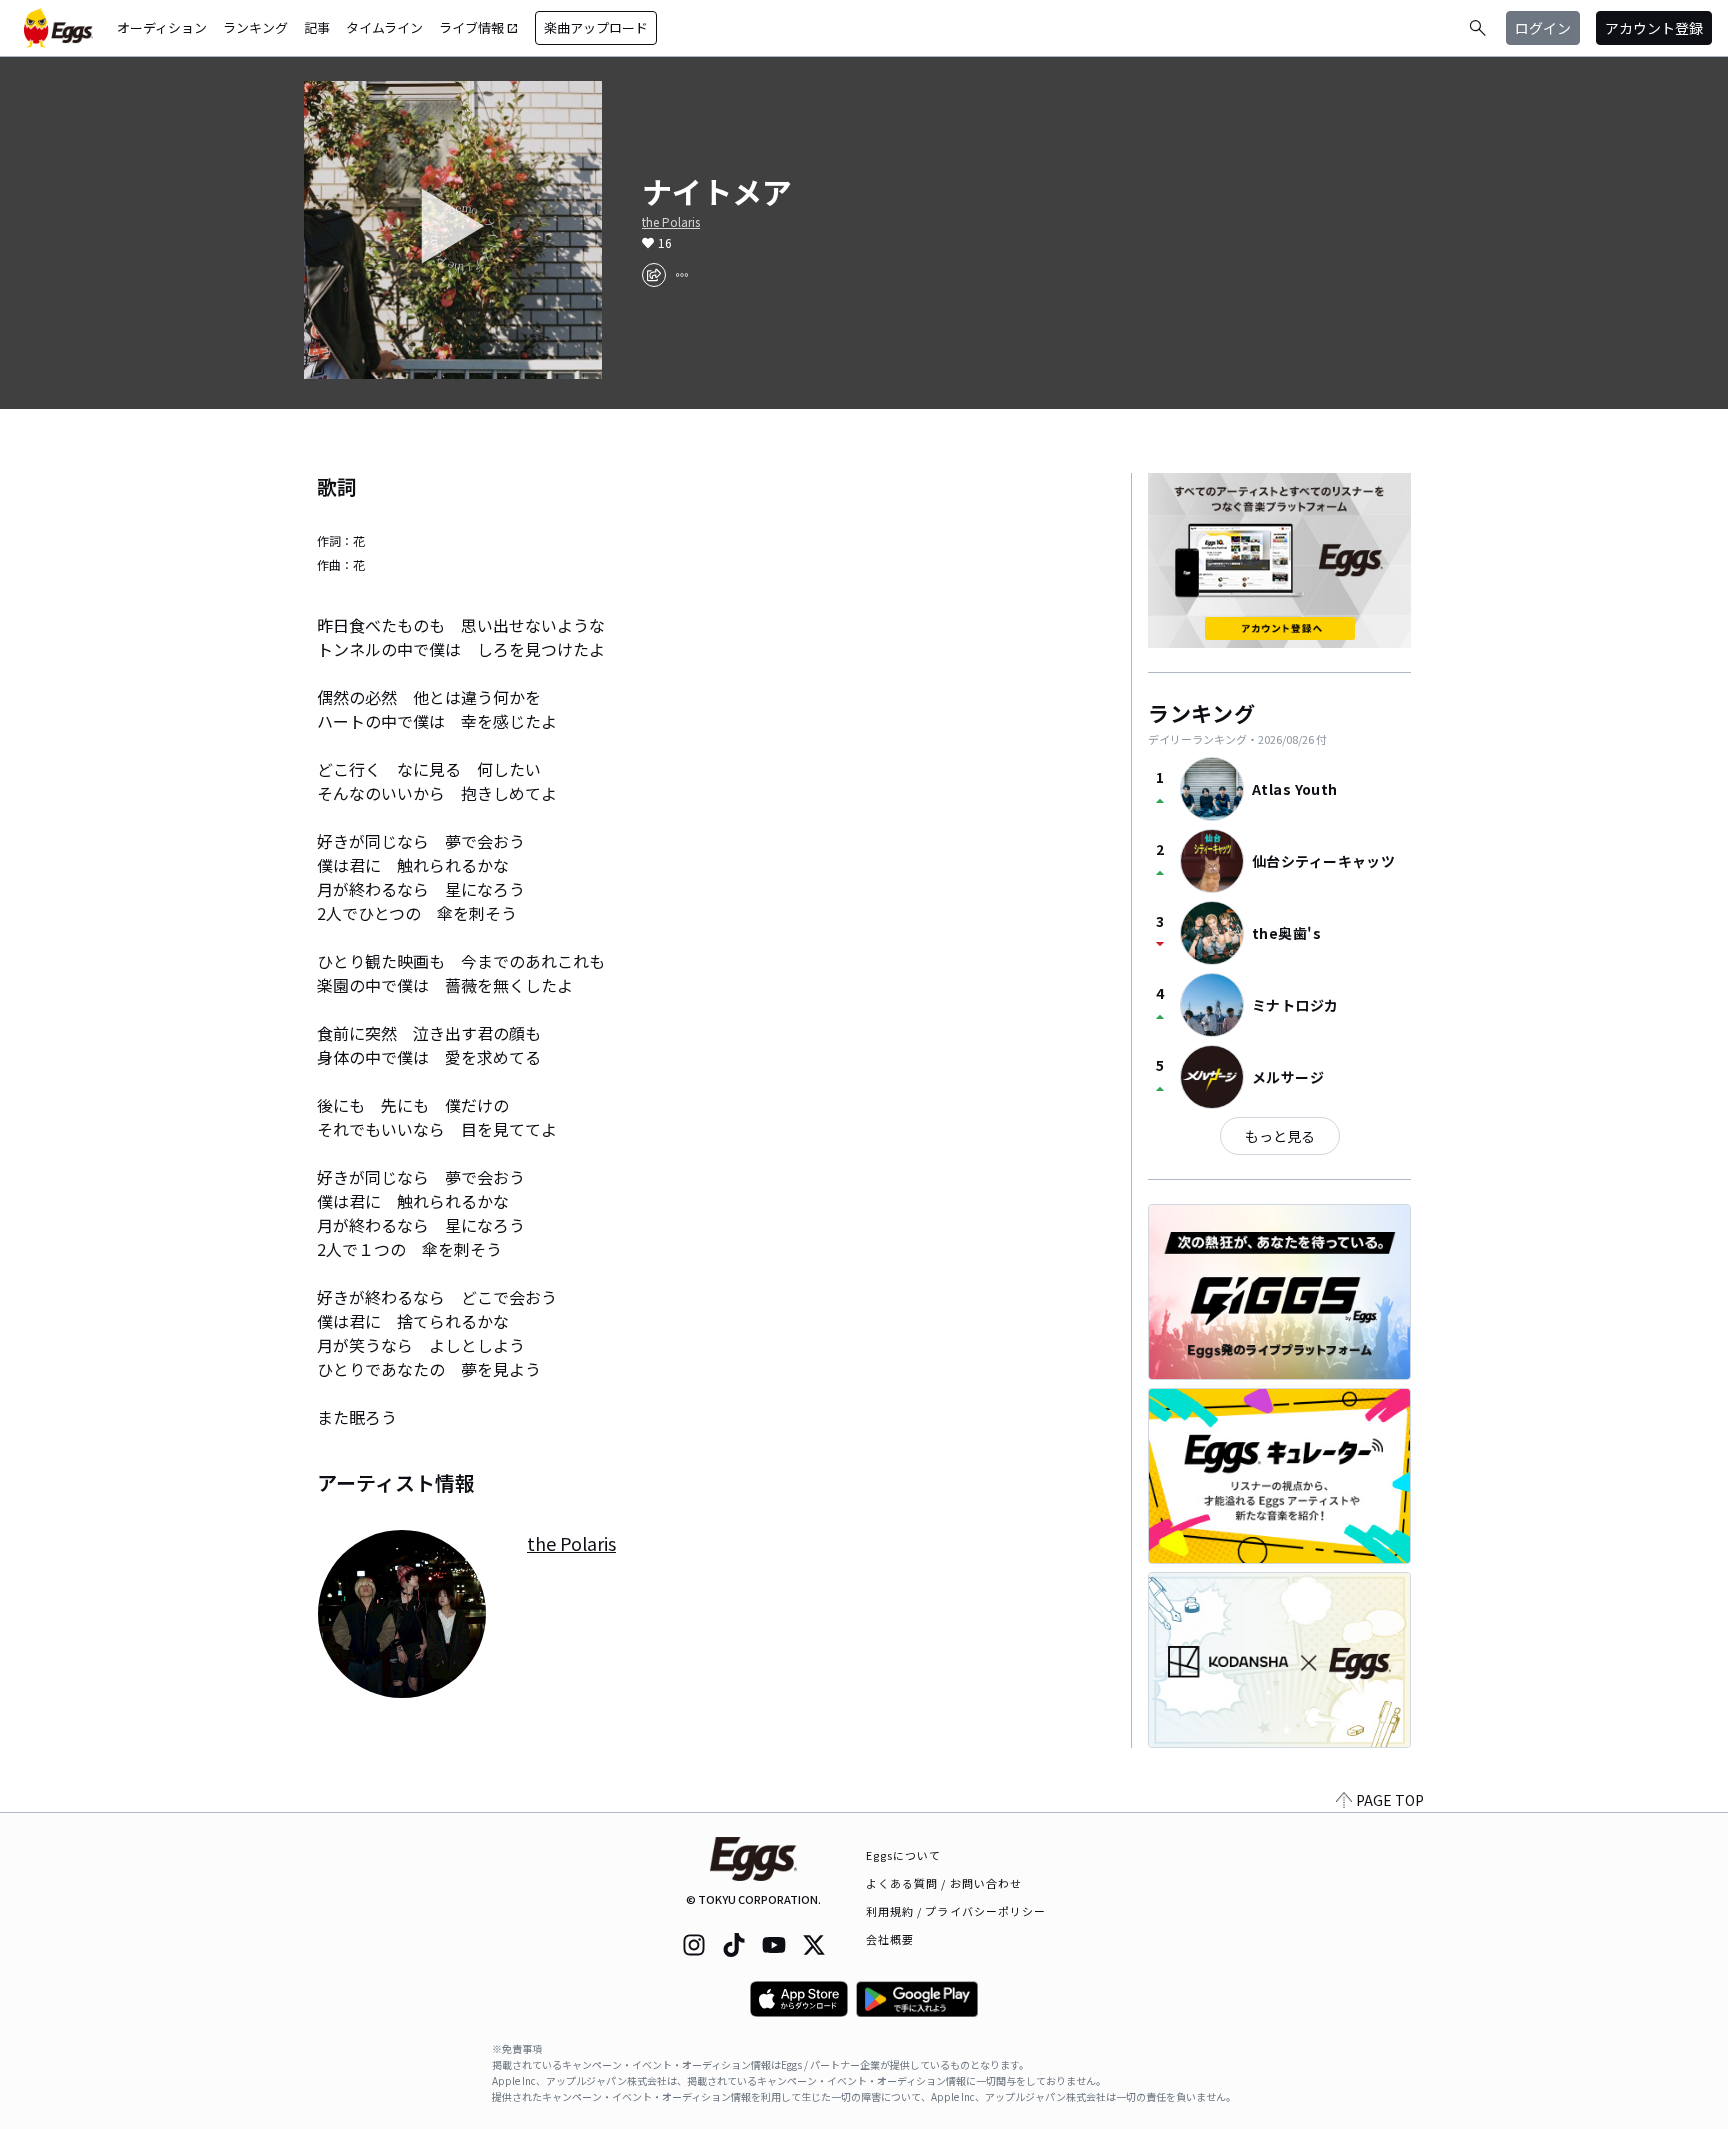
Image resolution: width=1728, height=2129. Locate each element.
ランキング (255, 27)
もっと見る (1280, 1136)
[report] (682, 275)
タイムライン (384, 27)
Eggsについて (904, 1855)
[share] (654, 275)
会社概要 (890, 1939)
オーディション (162, 27)
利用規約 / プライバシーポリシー (956, 1911)
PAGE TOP (1390, 1800)
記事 (317, 27)
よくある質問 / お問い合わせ (944, 1883)
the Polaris (671, 222)
